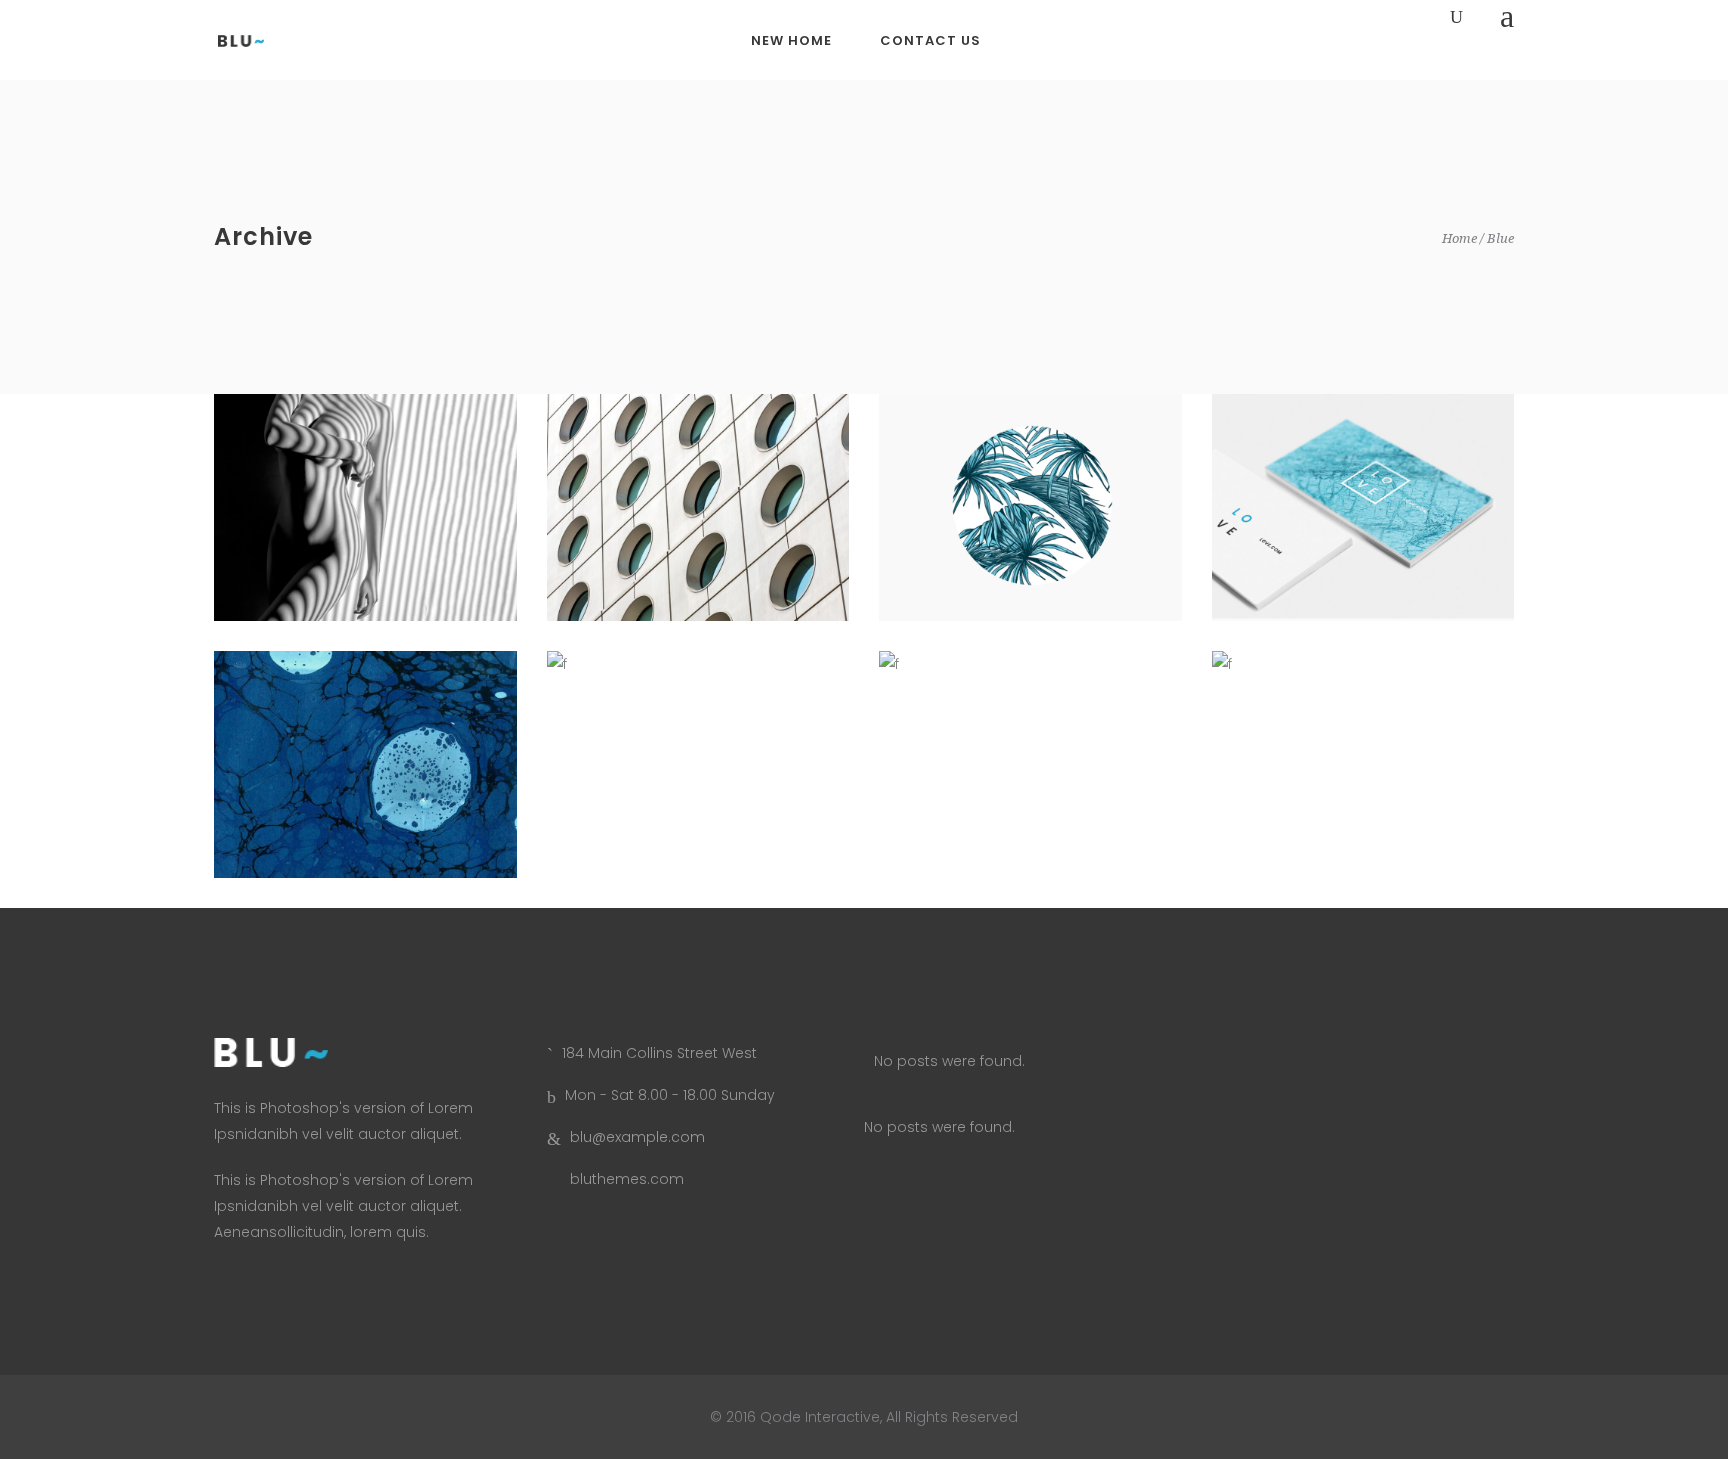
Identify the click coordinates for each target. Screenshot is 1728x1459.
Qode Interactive (818, 1417)
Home (1459, 238)
